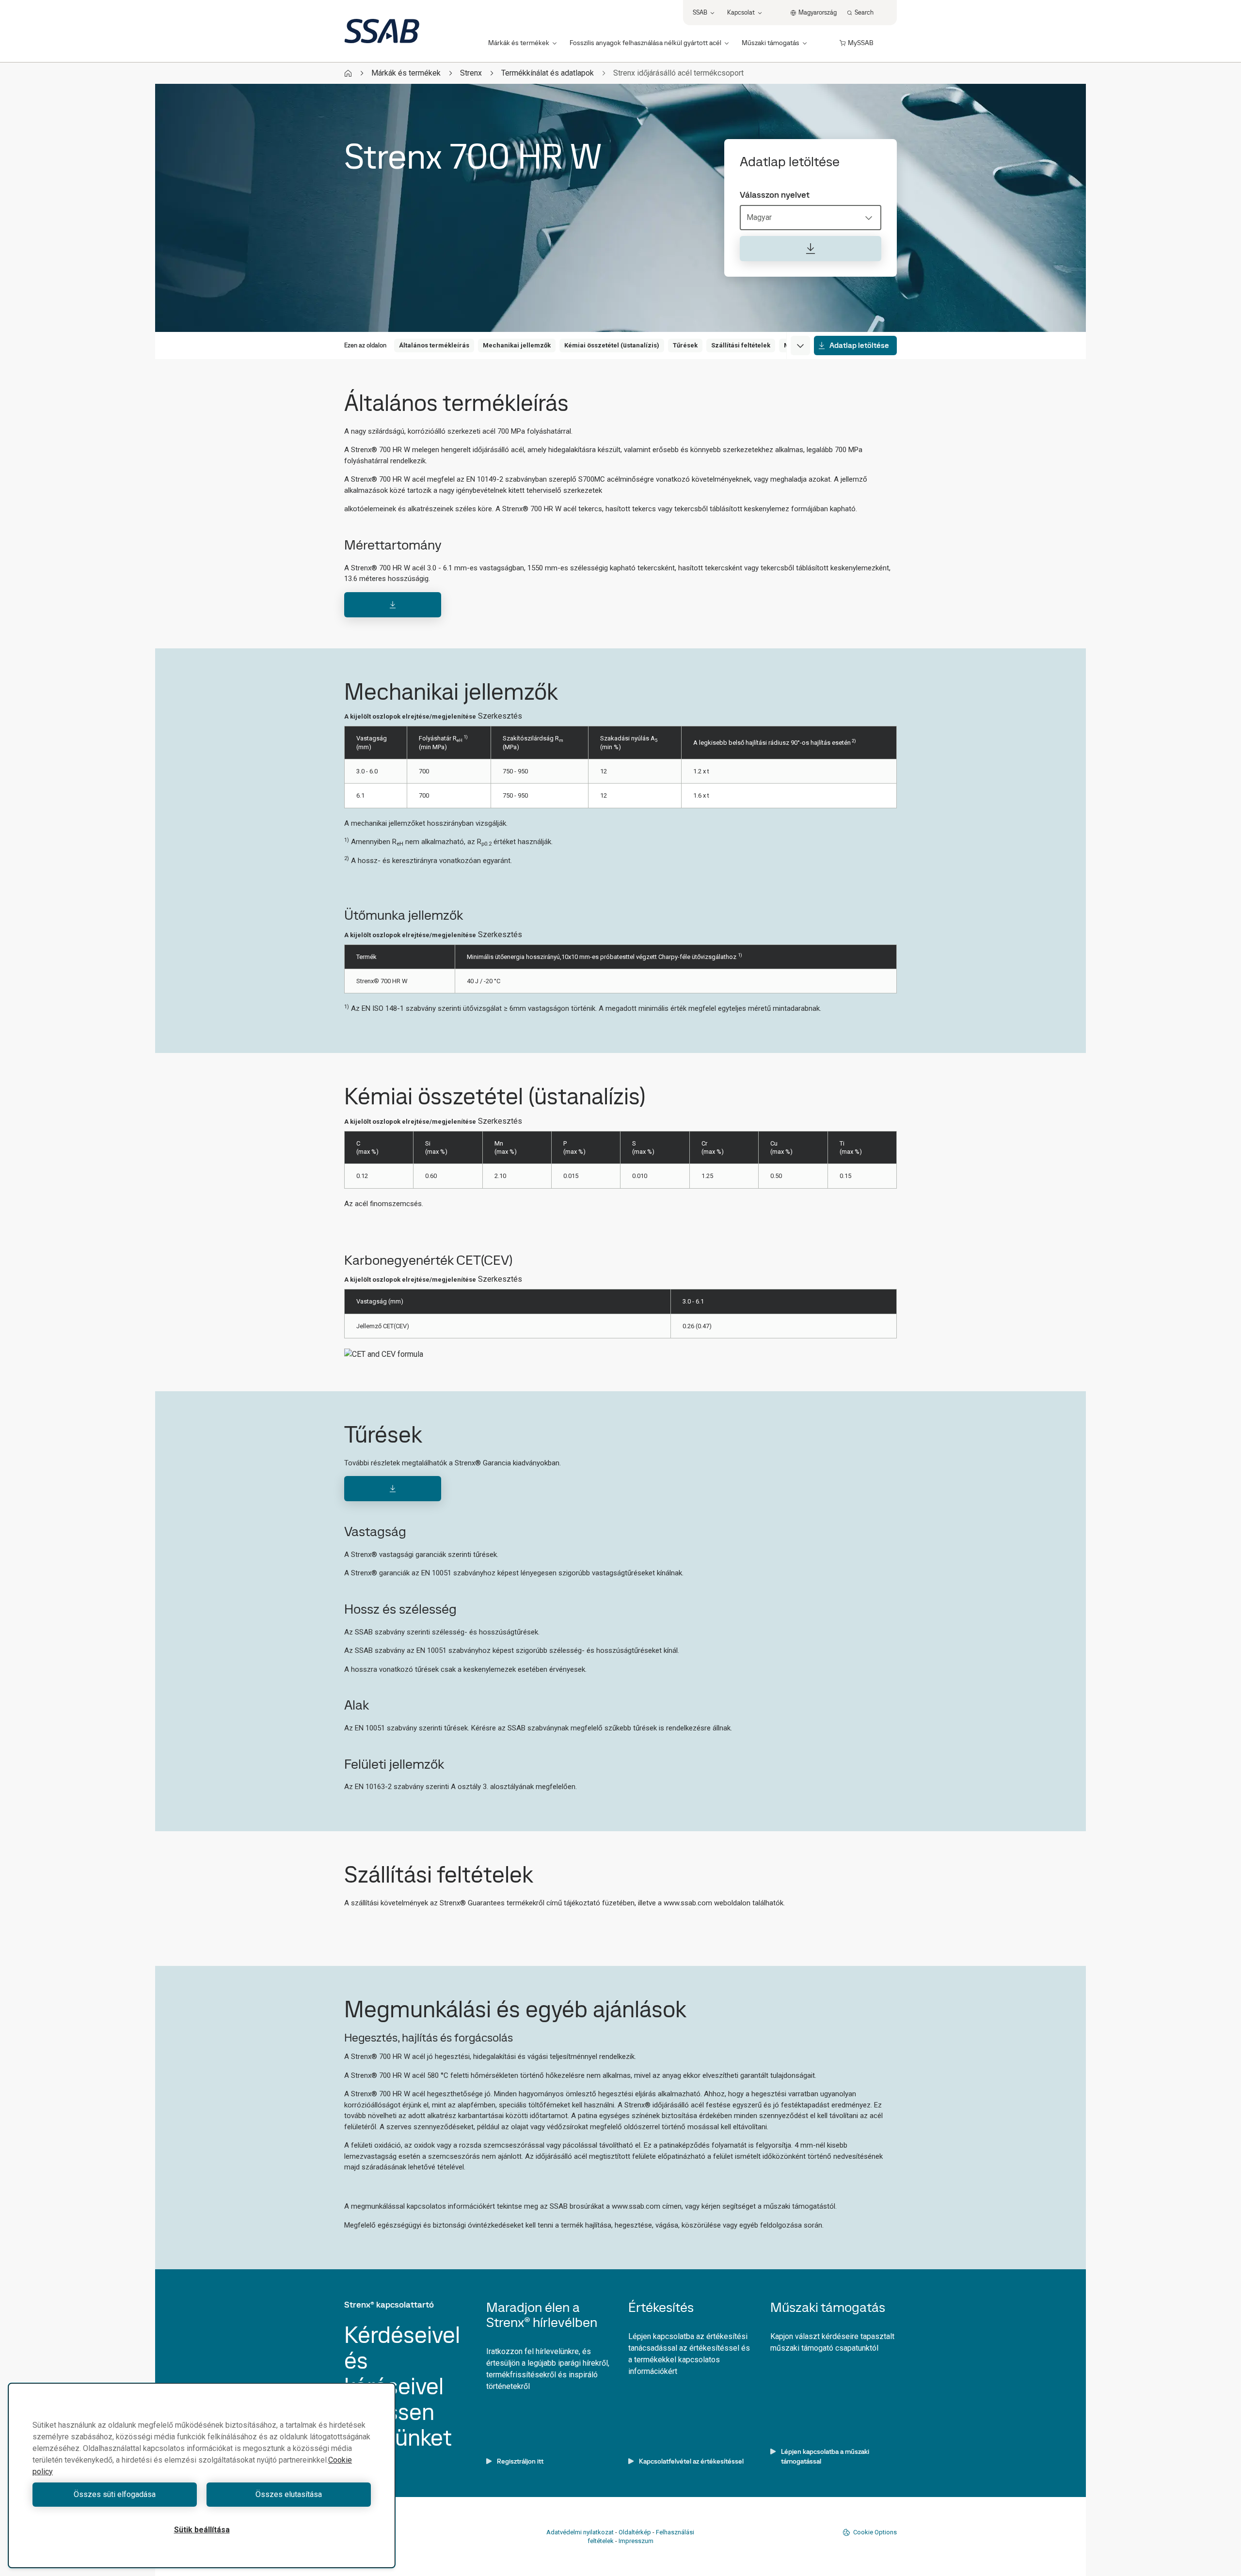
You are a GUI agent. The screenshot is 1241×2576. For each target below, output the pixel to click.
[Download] (393, 605)
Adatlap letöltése (859, 345)
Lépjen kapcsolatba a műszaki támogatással (825, 2456)
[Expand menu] (800, 346)
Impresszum (636, 2541)
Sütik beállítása (202, 2530)
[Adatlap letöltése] (811, 249)
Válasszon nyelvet (775, 195)
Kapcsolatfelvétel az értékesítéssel (691, 2461)
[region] (202, 2475)
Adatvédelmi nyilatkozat (580, 2532)
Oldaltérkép (635, 2532)
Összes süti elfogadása (115, 2494)
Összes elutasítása (289, 2494)
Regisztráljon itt (520, 2461)
